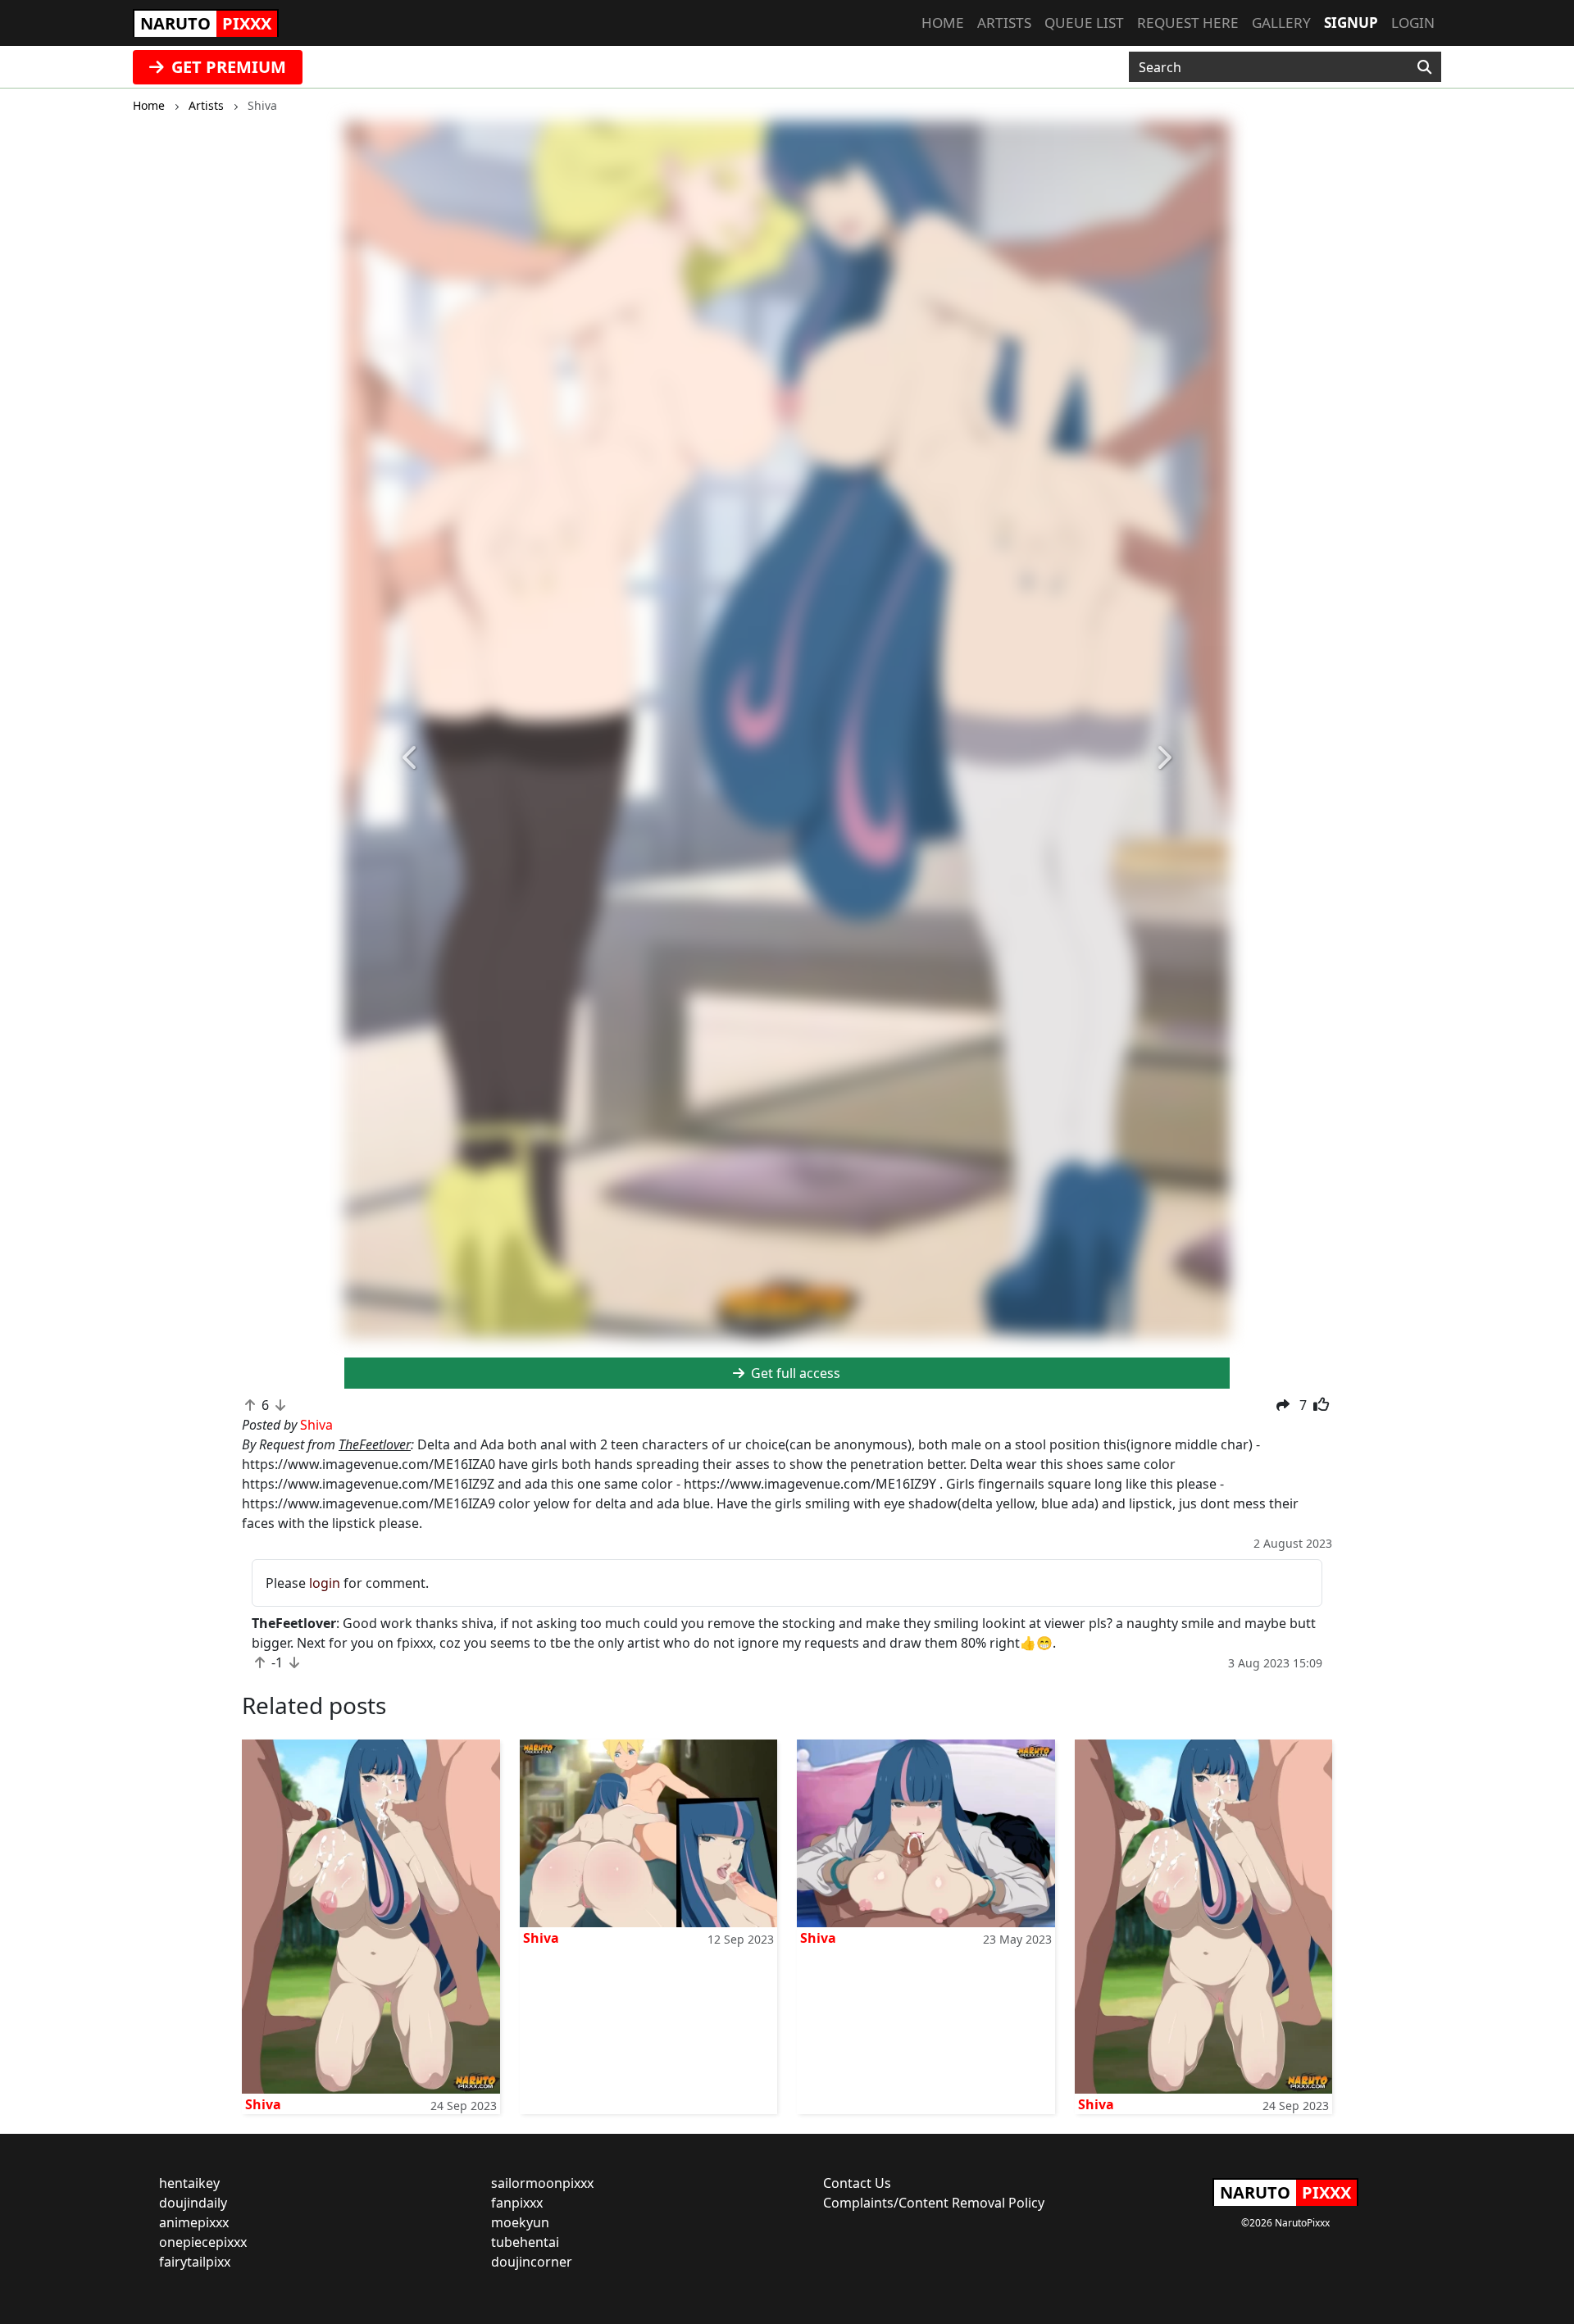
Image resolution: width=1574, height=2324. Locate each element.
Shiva (263, 2104)
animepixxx (194, 2222)
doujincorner (532, 2262)
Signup (1351, 23)
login (325, 1583)
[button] (411, 758)
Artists (1004, 23)
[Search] (1424, 67)
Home (943, 23)
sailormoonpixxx (542, 2183)
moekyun (520, 2222)
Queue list (1084, 23)
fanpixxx (517, 2203)
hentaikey (189, 2183)
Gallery (1281, 23)
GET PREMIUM (227, 67)
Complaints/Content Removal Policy (934, 2203)
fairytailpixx (195, 2262)
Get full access (794, 1373)
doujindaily (193, 2203)
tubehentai (525, 2242)
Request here (1188, 23)
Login (1413, 23)
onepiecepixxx (203, 2242)
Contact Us (857, 2183)
